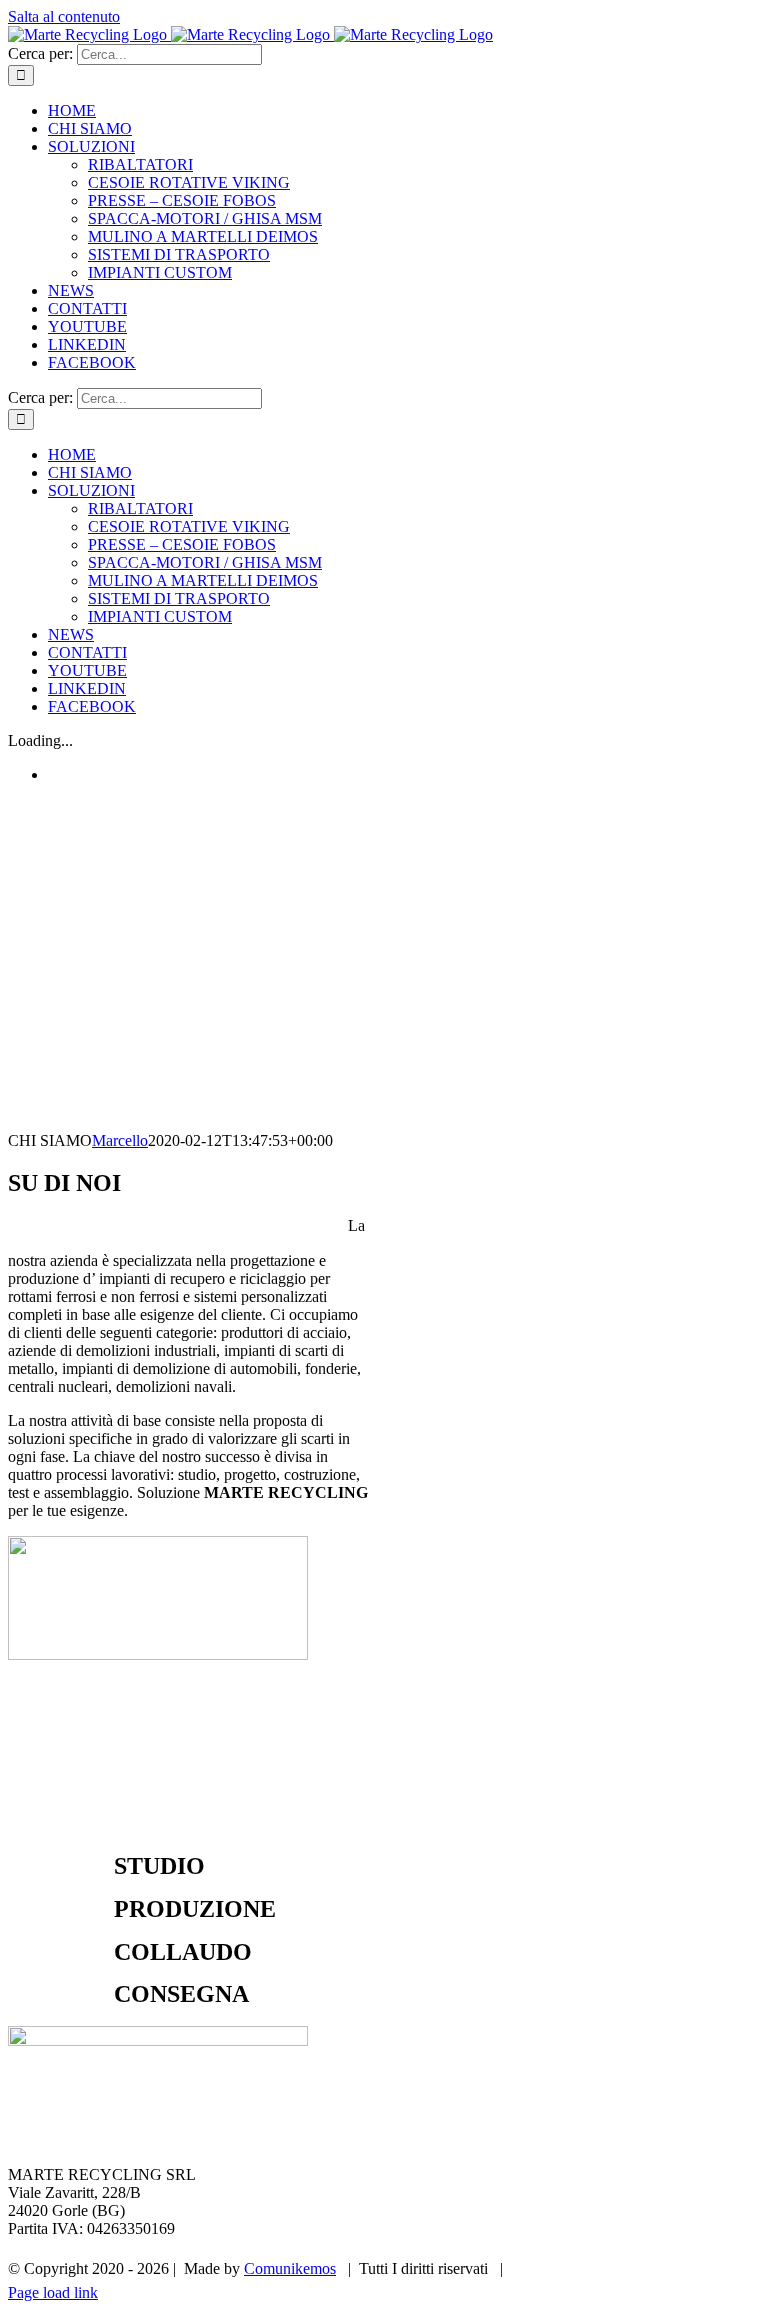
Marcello (120, 1140)
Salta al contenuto (64, 16)
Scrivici (721, 2268)
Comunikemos (290, 2268)
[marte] (158, 1654)
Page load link (53, 2292)
